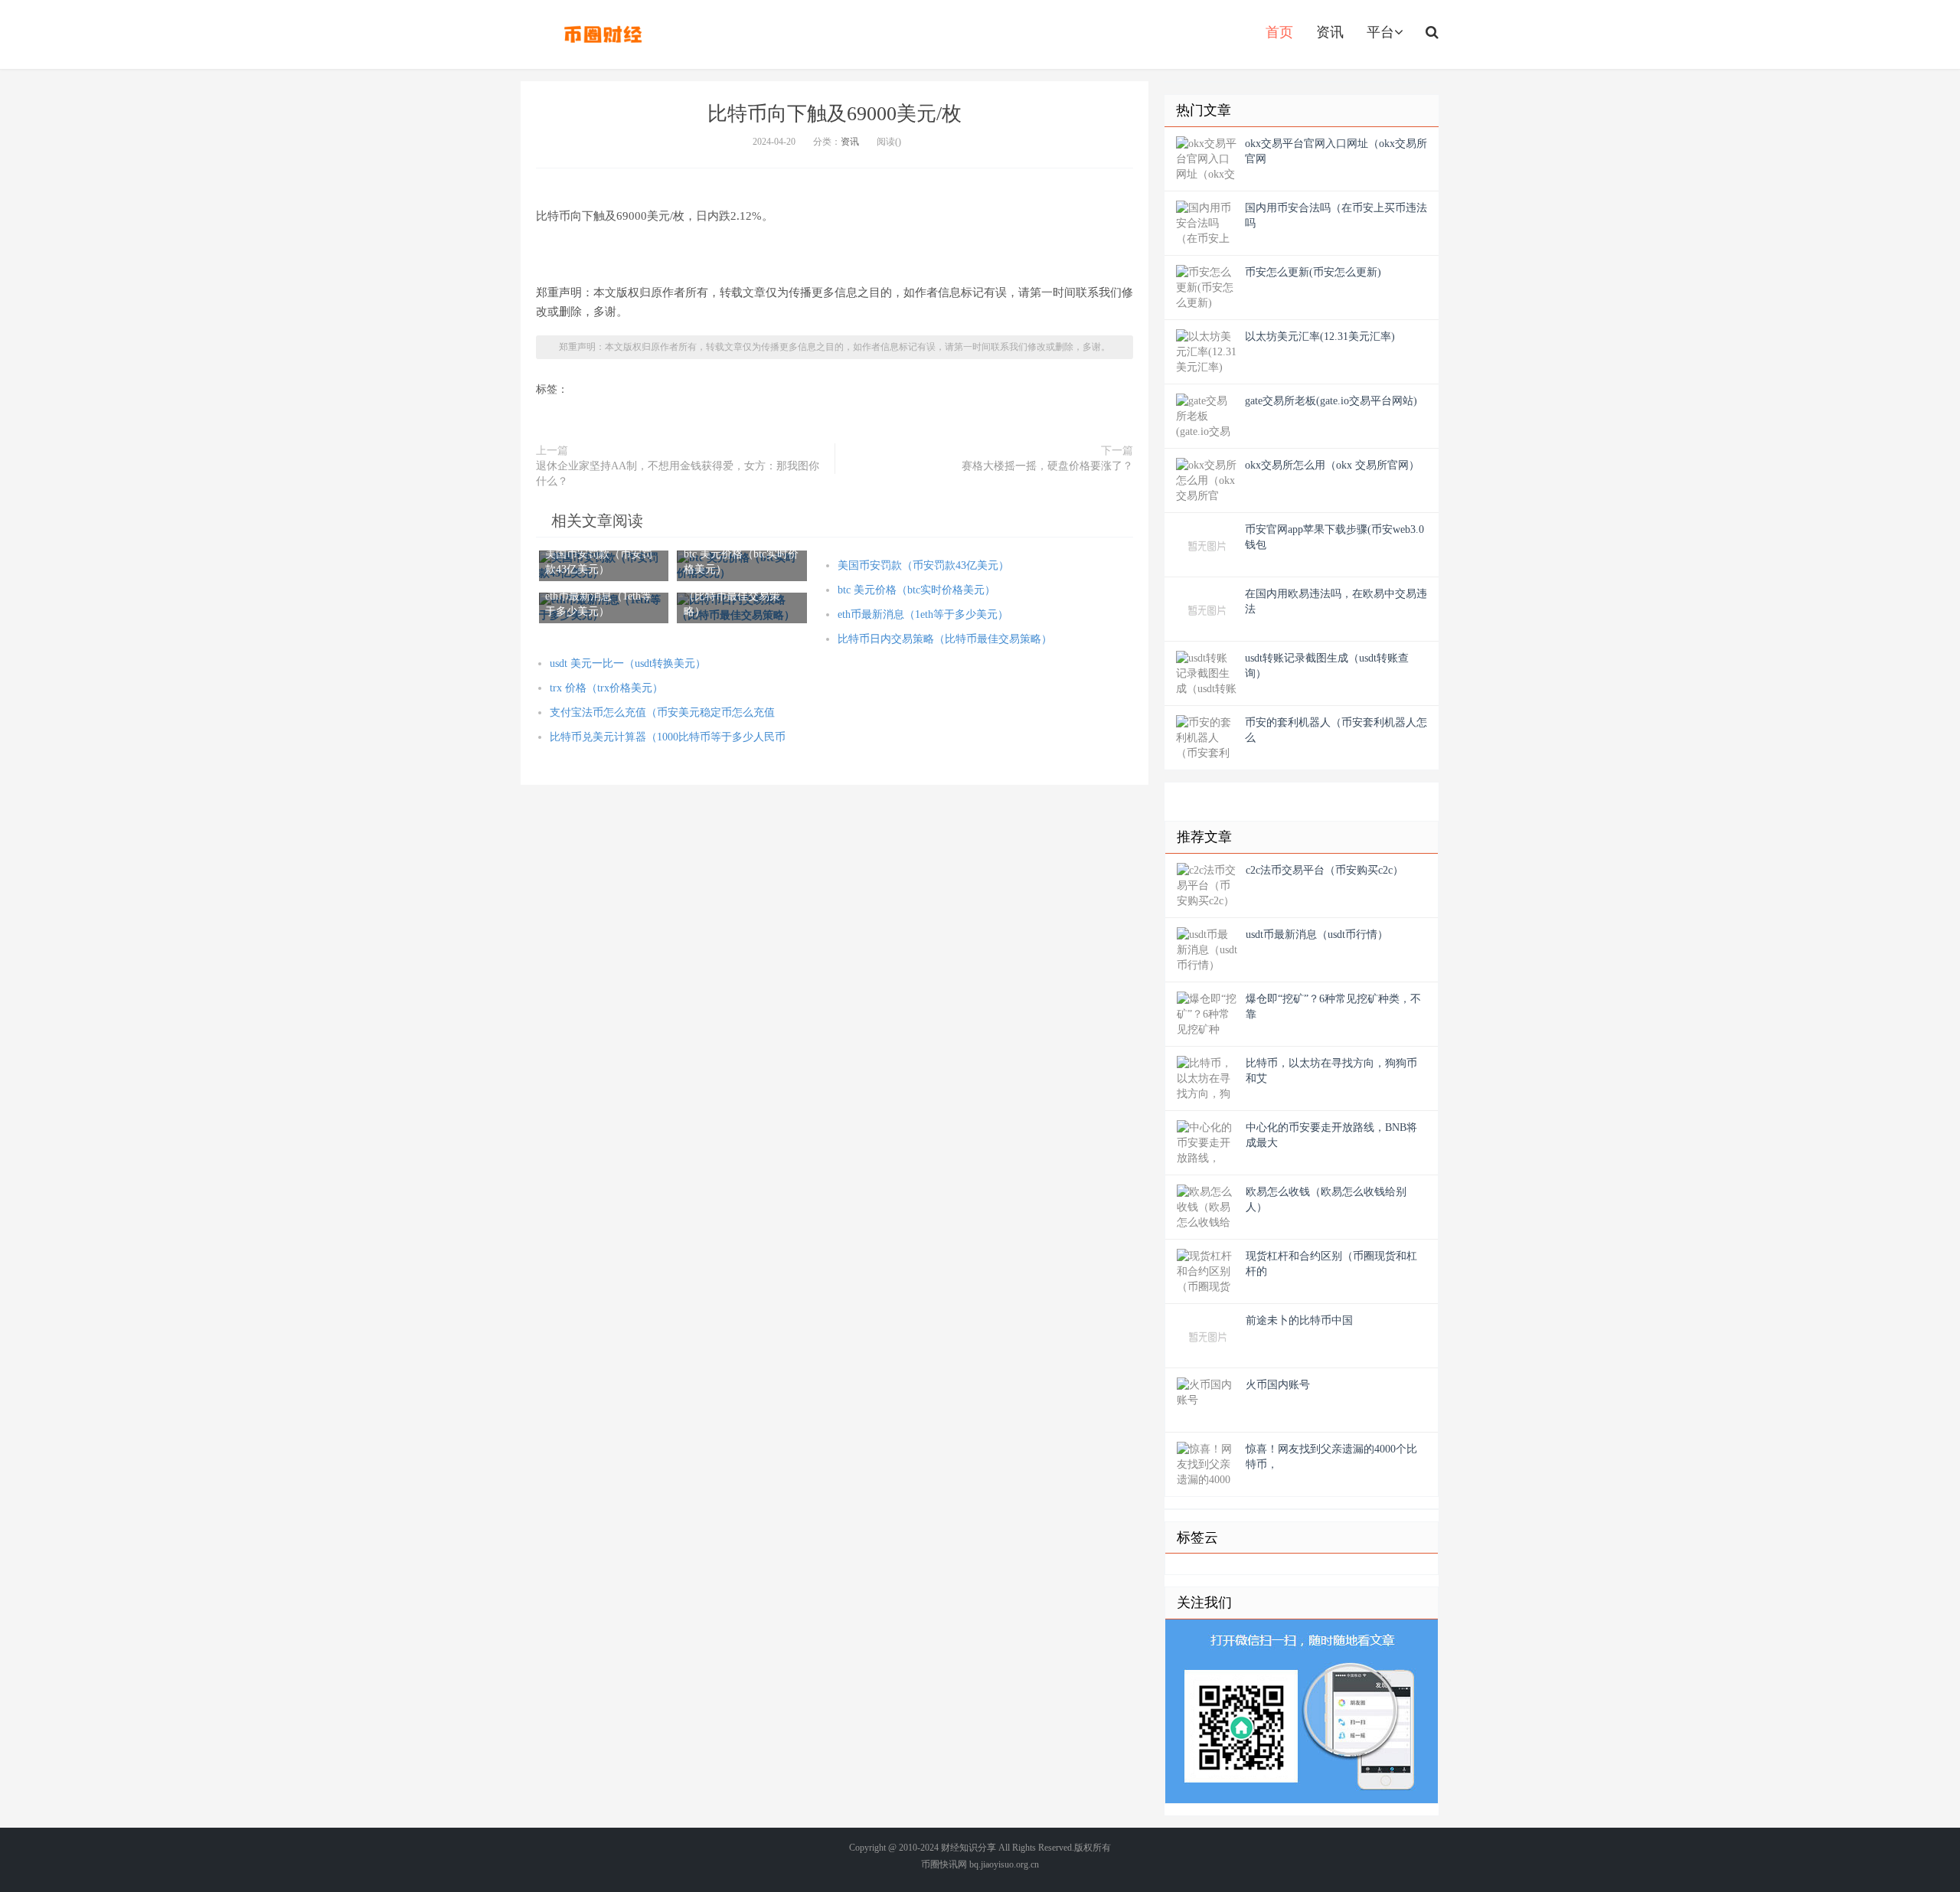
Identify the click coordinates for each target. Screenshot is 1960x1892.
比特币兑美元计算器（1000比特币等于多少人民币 (668, 737)
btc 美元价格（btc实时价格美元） (916, 590)
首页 (1279, 32)
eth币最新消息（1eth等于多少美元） (923, 614)
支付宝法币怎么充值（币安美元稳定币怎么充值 (662, 712)
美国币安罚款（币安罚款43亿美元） (923, 565)
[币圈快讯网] (603, 34)
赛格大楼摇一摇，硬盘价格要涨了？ (1047, 466)
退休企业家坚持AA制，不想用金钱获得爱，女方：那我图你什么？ (678, 474)
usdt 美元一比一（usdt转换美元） (628, 663)
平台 (1380, 32)
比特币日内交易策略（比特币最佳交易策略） (945, 639)
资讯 (1330, 32)
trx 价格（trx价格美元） (606, 688)
